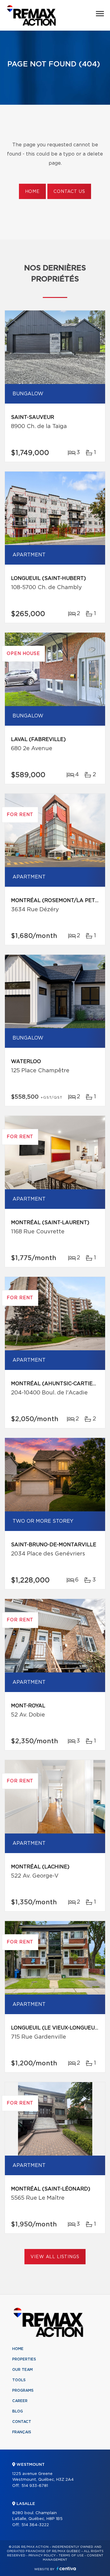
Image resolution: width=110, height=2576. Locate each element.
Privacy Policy (42, 2555)
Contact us (69, 192)
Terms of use (71, 2555)
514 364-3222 (35, 2525)
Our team (22, 2370)
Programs (23, 2390)
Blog (18, 2411)
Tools (19, 2380)
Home (32, 192)
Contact (22, 2422)
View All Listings (55, 2257)
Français (22, 2432)
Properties (24, 2359)
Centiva (66, 2568)
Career (20, 2401)
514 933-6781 (35, 2486)
